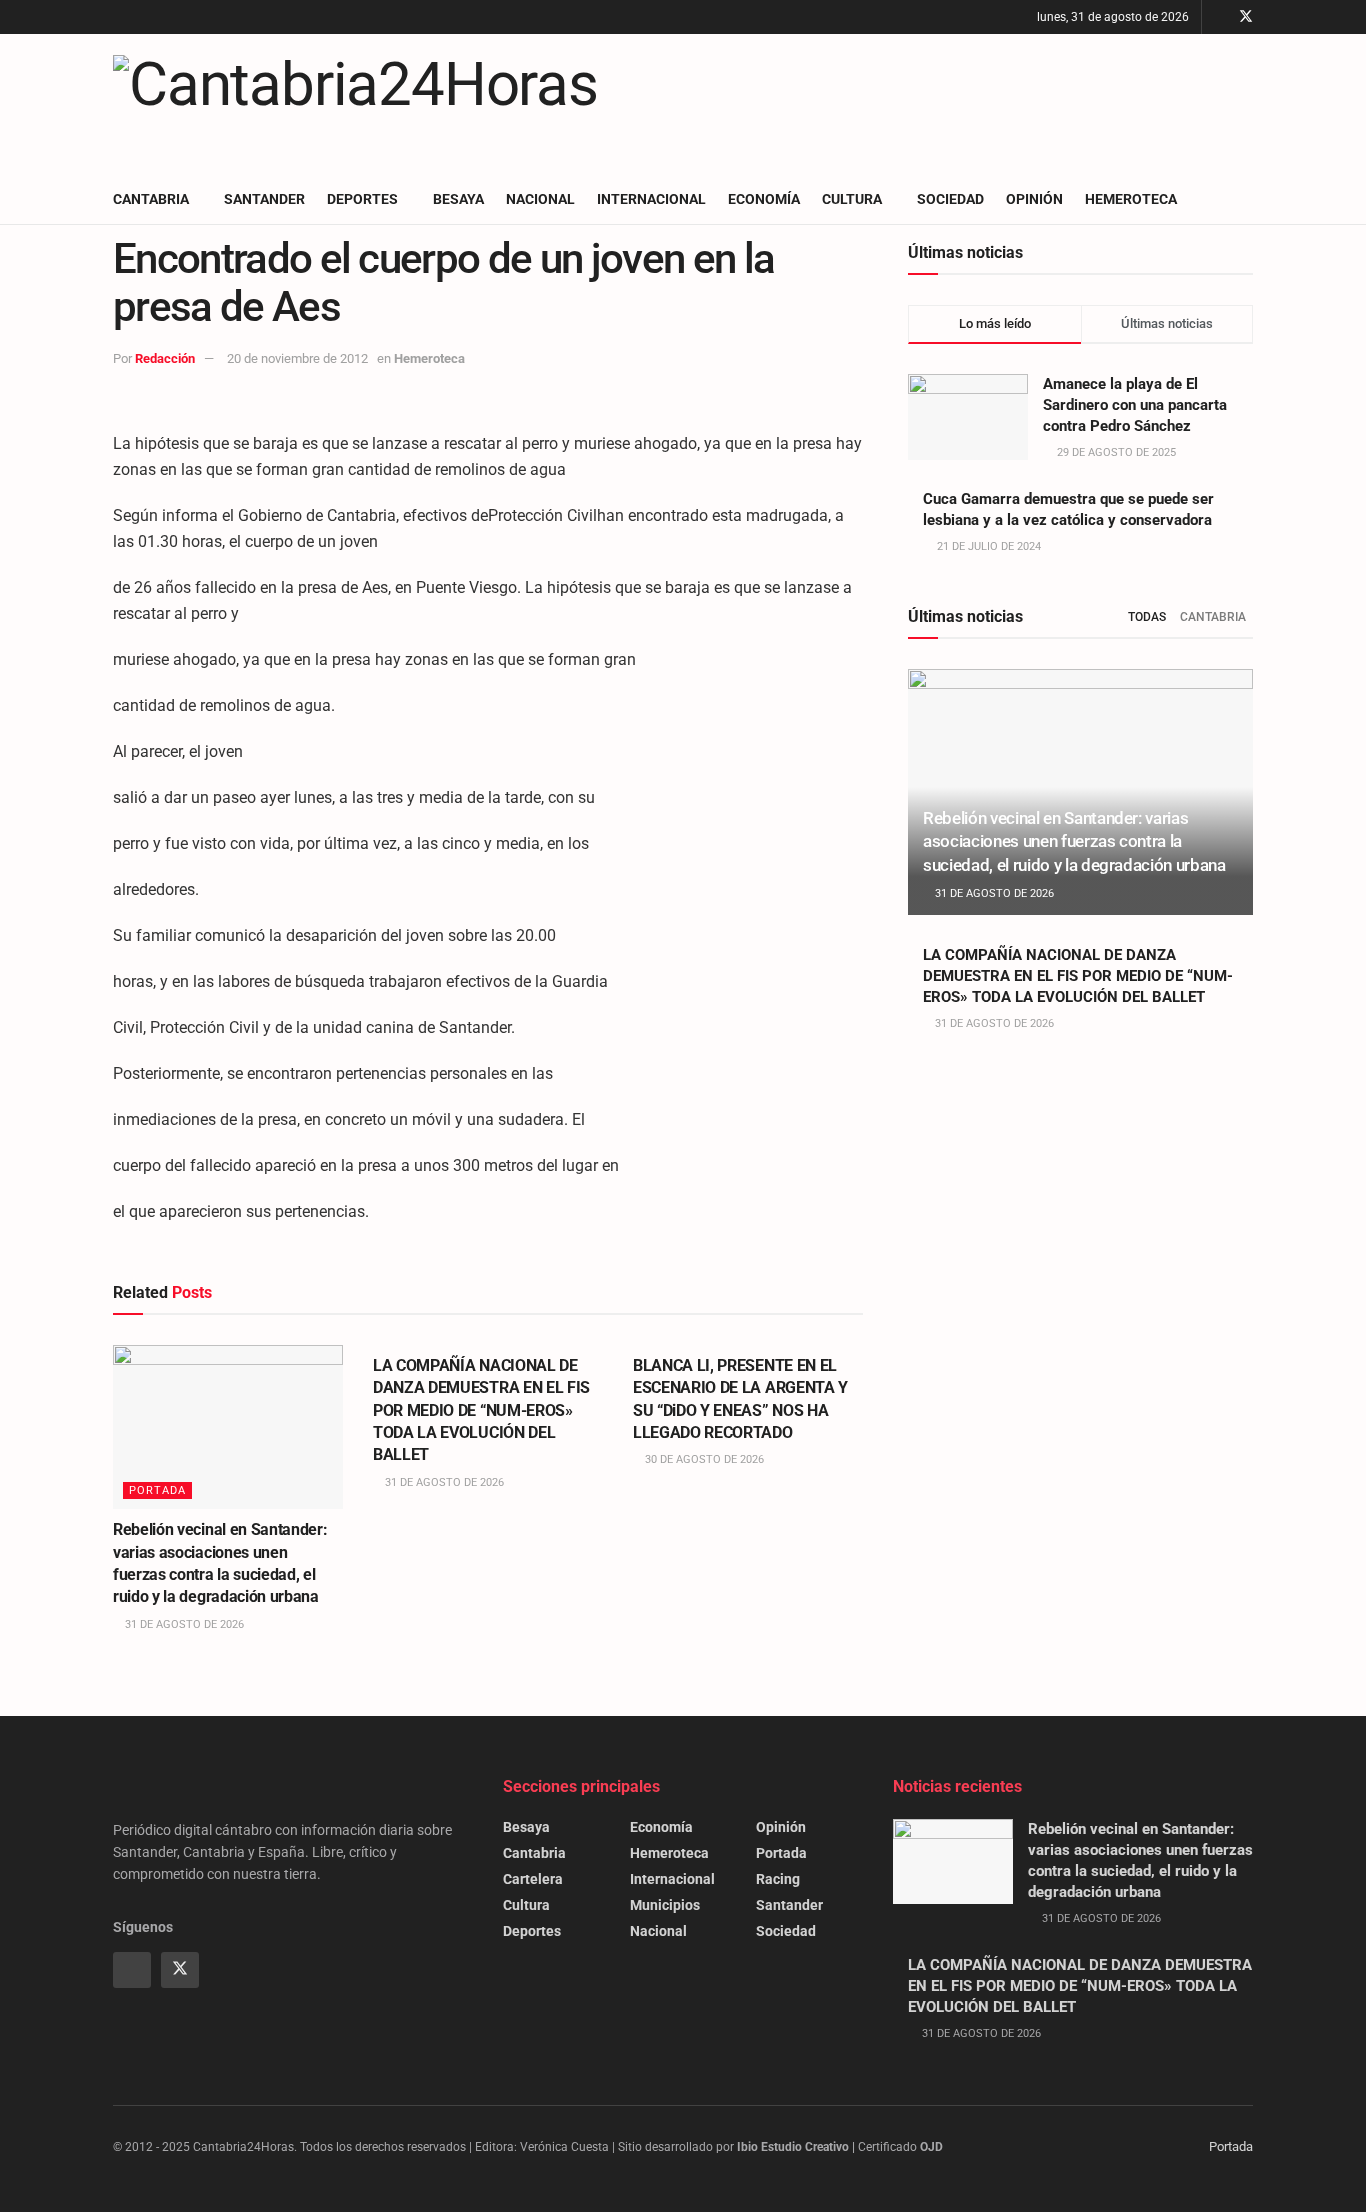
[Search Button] (1245, 199)
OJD (931, 2147)
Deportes (362, 199)
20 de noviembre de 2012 (297, 358)
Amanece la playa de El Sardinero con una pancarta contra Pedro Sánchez (1135, 405)
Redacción (165, 358)
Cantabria (151, 199)
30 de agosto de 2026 (703, 1459)
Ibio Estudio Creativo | (796, 2147)
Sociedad (950, 199)
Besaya (458, 199)
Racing (778, 1879)
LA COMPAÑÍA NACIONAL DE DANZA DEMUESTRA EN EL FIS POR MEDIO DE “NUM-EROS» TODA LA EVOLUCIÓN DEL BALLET (481, 1410)
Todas (1147, 617)
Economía (764, 199)
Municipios (665, 1905)
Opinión (1034, 199)
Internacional (651, 199)
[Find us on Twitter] (1246, 17)
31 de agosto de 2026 (183, 1624)
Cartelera (533, 1879)
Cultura (852, 199)
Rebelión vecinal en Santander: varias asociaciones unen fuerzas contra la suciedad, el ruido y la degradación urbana (1074, 842)
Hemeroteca (1131, 199)
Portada (157, 1490)
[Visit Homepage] (355, 104)
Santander (264, 199)
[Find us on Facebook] (1219, 17)
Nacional (540, 199)
